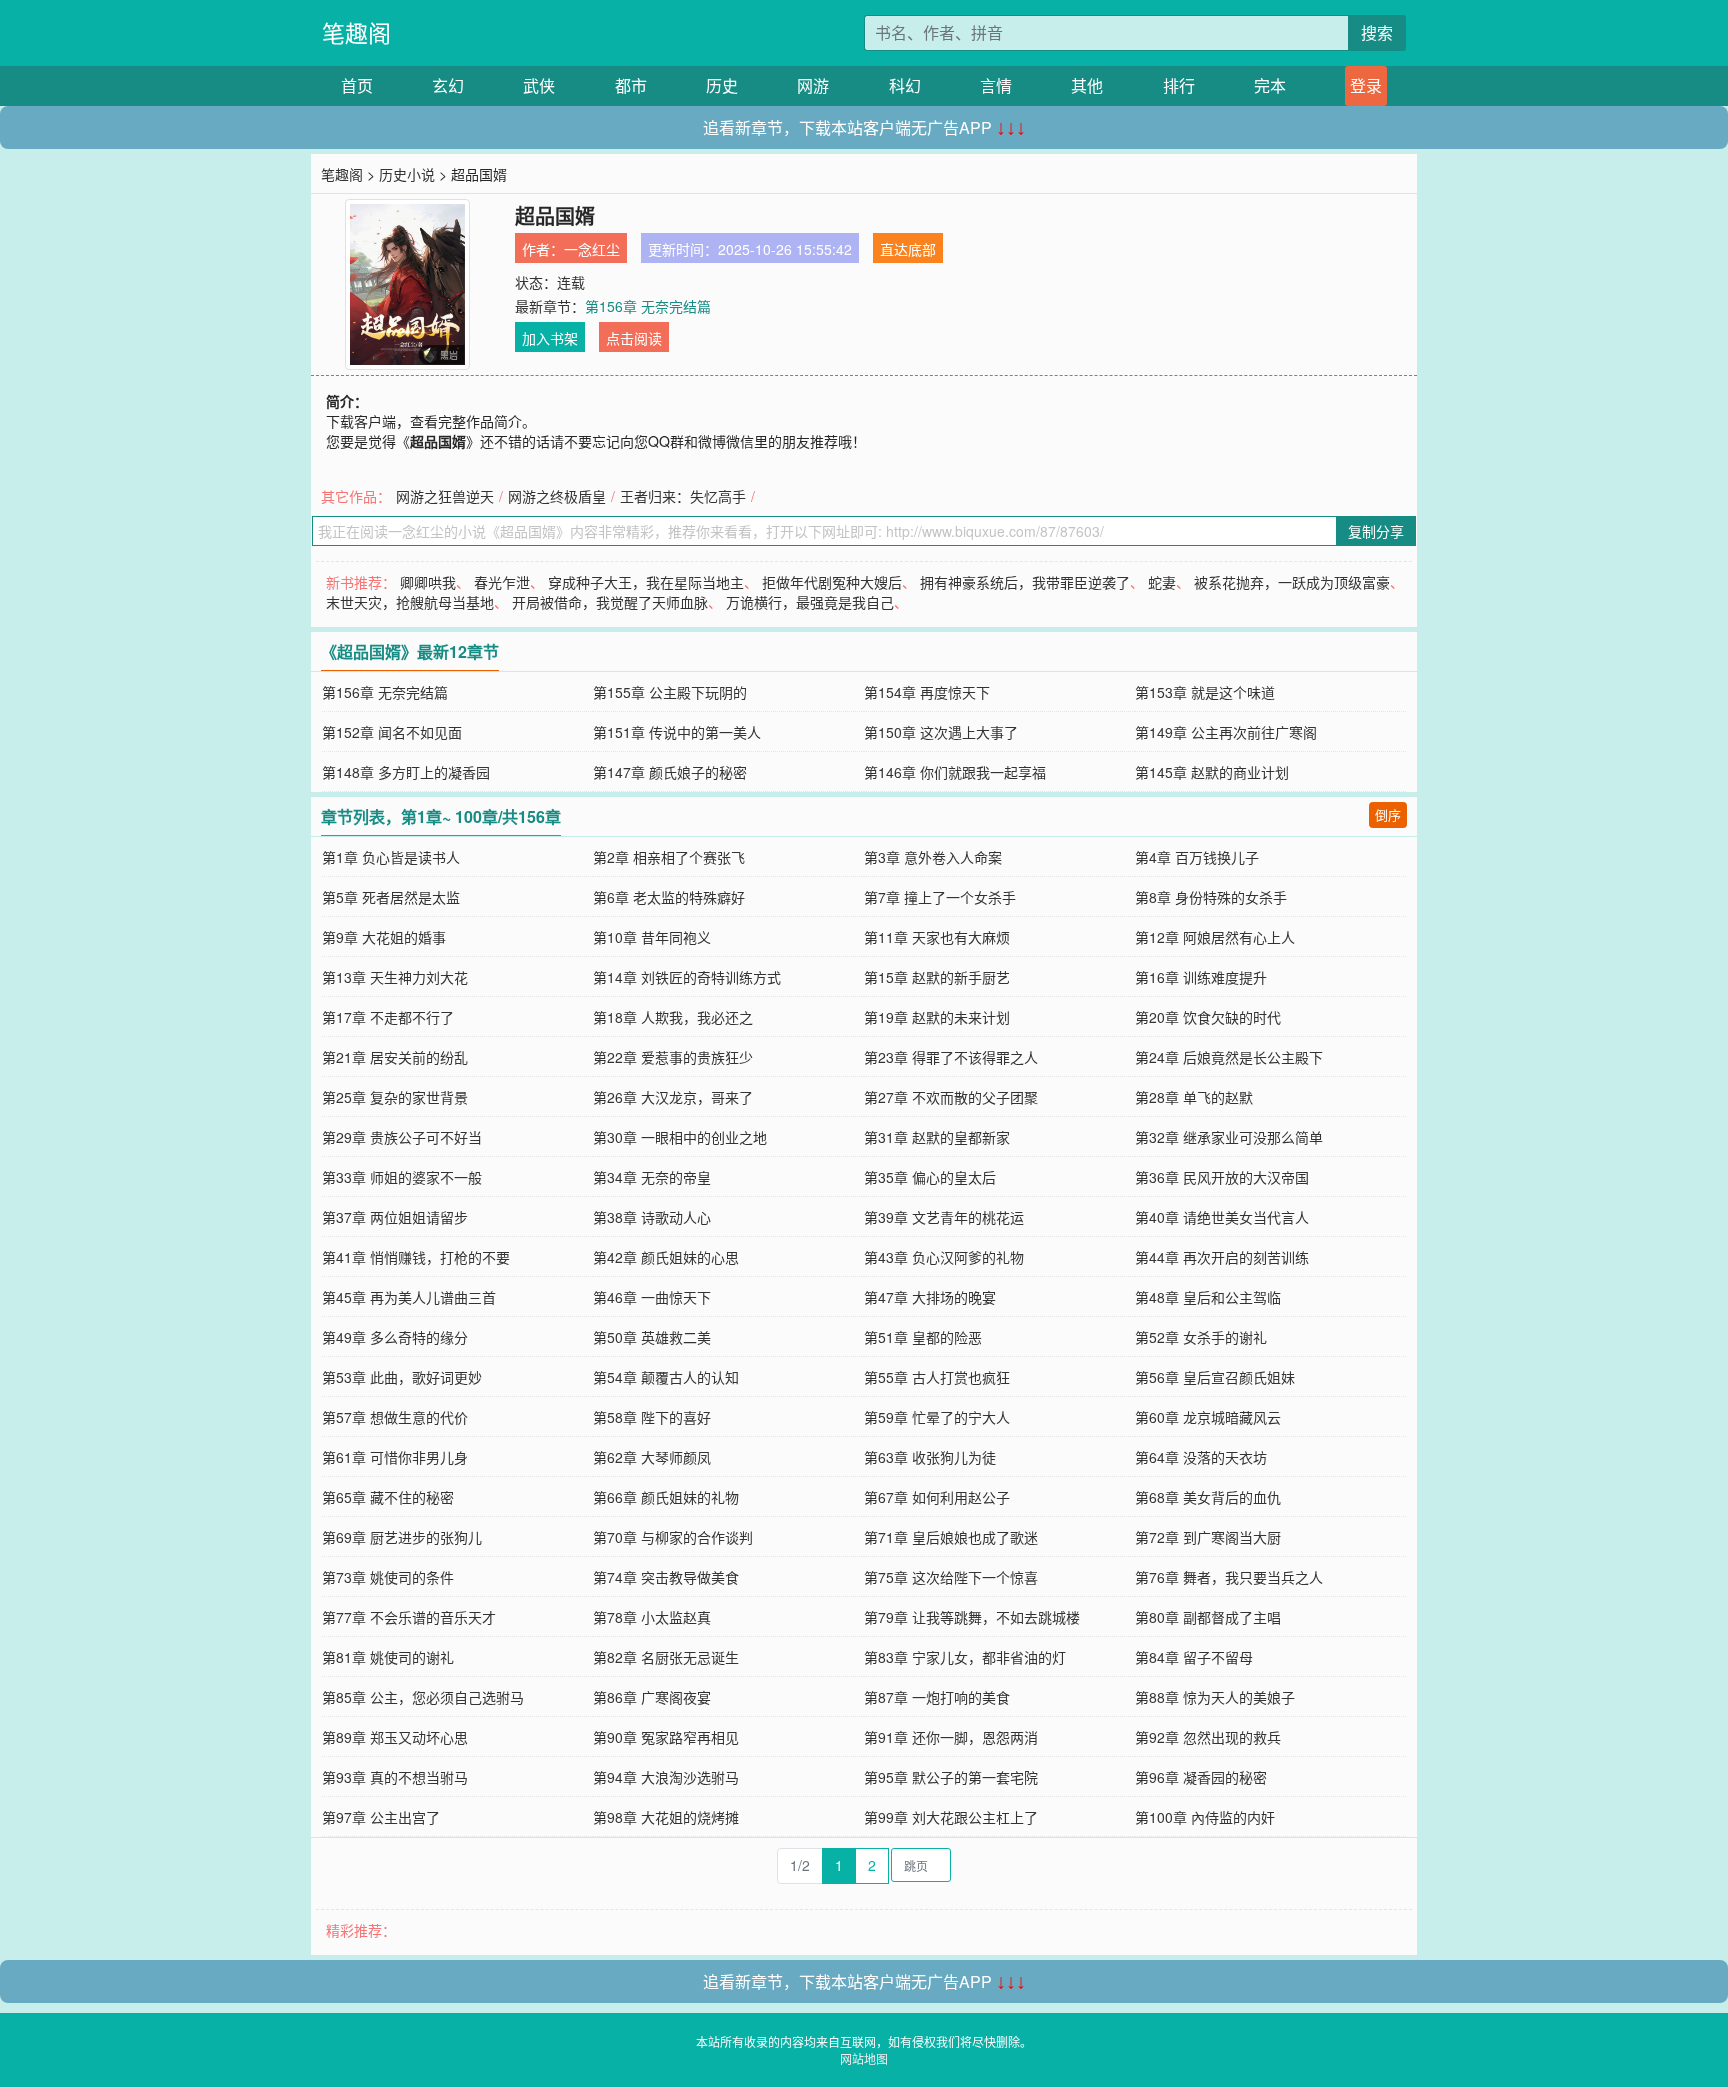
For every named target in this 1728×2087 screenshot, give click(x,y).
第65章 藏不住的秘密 (388, 1497)
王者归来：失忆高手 (683, 496)
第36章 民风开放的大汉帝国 (1222, 1177)
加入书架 (550, 338)
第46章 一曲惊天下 (652, 1297)
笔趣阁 (356, 32)
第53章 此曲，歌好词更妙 (402, 1377)
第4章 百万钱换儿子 (1197, 857)
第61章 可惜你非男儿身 (395, 1457)
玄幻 (448, 85)
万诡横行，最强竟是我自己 (810, 602)
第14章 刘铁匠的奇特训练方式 (687, 977)
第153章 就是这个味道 (1205, 692)
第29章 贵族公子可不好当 (402, 1137)
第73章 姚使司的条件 (388, 1577)
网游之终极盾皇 (557, 496)
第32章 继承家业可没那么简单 (1229, 1137)
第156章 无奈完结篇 (648, 306)
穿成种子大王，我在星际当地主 (646, 582)
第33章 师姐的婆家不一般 (402, 1177)
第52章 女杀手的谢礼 (1201, 1337)
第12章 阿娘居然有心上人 (1215, 937)
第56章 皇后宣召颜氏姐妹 (1215, 1377)
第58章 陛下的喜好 (652, 1417)
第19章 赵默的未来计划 (937, 1017)
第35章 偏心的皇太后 (930, 1177)
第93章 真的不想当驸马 (395, 1777)
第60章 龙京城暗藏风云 (1208, 1417)
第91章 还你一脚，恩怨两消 (951, 1737)
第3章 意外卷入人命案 (933, 857)
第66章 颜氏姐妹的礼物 (666, 1497)
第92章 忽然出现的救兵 (1208, 1737)
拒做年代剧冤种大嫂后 (832, 582)
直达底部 (908, 249)
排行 (1179, 85)
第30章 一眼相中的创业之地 (680, 1137)
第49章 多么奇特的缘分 (395, 1337)
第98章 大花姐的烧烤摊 (666, 1817)
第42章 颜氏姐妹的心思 (666, 1257)
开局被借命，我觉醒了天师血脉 (610, 602)
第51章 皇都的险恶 (923, 1337)
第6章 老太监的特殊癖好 (669, 897)
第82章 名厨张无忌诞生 (666, 1657)
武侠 (539, 85)
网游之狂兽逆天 (445, 496)
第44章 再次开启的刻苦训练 (1222, 1257)
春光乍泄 (502, 582)
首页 (357, 85)
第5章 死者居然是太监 (391, 897)
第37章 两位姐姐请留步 (395, 1217)
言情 (996, 85)
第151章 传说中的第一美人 (677, 732)
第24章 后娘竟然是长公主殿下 (1229, 1057)
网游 (813, 85)
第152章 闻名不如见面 (392, 732)
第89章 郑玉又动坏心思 (395, 1737)
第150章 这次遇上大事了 (941, 732)
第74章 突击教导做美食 (666, 1577)
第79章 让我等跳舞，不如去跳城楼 (972, 1617)
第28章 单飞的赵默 (1194, 1097)
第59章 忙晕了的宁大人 (937, 1417)
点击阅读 (634, 338)
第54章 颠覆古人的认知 (666, 1377)
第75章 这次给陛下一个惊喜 (951, 1577)
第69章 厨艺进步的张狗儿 (402, 1537)
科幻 (905, 85)
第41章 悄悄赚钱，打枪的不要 (416, 1257)
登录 (1366, 85)
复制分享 (1376, 531)
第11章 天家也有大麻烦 (937, 937)
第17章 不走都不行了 (388, 1017)
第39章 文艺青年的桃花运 (944, 1217)
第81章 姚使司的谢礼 (388, 1657)
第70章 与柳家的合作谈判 (673, 1537)
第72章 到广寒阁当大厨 (1208, 1537)
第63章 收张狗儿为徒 (930, 1457)
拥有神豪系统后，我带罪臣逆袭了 (1025, 582)
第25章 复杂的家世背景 (395, 1097)
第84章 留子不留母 (1194, 1657)
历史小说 (407, 174)
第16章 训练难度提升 (1201, 977)
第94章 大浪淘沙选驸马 (666, 1777)
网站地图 (864, 2058)
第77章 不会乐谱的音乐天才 (409, 1617)
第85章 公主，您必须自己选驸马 (423, 1697)
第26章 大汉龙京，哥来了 (673, 1097)
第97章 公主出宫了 (381, 1817)
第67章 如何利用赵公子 (937, 1497)
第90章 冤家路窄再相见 (666, 1737)
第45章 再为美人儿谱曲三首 (409, 1297)
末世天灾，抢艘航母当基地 (410, 602)
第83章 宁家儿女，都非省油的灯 (965, 1657)
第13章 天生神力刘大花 (395, 977)
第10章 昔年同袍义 (652, 937)
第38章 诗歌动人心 (652, 1217)
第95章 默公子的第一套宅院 (951, 1777)
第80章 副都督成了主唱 (1208, 1617)
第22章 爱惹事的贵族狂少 (673, 1057)
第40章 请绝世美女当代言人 (1222, 1217)
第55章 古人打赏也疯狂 (937, 1377)
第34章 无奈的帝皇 (652, 1177)
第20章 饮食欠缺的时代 (1208, 1017)
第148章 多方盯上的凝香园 (406, 772)
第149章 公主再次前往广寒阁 (1226, 732)
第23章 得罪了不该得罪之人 (951, 1057)
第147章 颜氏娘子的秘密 (670, 772)
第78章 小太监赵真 (652, 1617)
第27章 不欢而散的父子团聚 (951, 1097)
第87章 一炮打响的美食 (937, 1697)
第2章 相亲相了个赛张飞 (669, 857)
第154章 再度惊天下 (927, 692)
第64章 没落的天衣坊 (1201, 1457)
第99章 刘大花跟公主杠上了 (951, 1817)
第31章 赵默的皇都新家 (937, 1137)
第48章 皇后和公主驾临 (1208, 1297)
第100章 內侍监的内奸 (1205, 1817)
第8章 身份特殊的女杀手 (1211, 897)
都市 (631, 85)
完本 (1270, 85)
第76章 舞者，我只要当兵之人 (1229, 1577)
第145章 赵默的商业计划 (1212, 772)
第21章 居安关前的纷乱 (395, 1057)
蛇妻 (1162, 582)
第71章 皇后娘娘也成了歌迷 (951, 1537)
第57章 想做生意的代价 (395, 1417)
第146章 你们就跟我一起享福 (955, 772)
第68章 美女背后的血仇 (1208, 1497)
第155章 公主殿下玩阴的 (670, 692)
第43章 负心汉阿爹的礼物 (944, 1257)
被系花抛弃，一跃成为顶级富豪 (1292, 582)
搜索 (1377, 32)
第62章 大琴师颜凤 (652, 1457)
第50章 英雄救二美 (652, 1337)
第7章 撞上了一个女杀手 (940, 897)
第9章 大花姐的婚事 (384, 937)
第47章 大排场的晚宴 (930, 1297)
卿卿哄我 (428, 582)
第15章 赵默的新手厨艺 (937, 977)
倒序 (1388, 814)
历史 (722, 85)
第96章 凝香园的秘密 (1201, 1777)
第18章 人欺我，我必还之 (673, 1017)
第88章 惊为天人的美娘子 (1215, 1697)
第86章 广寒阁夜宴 (652, 1697)
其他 (1087, 85)
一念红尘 (592, 249)
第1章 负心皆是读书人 (391, 857)
